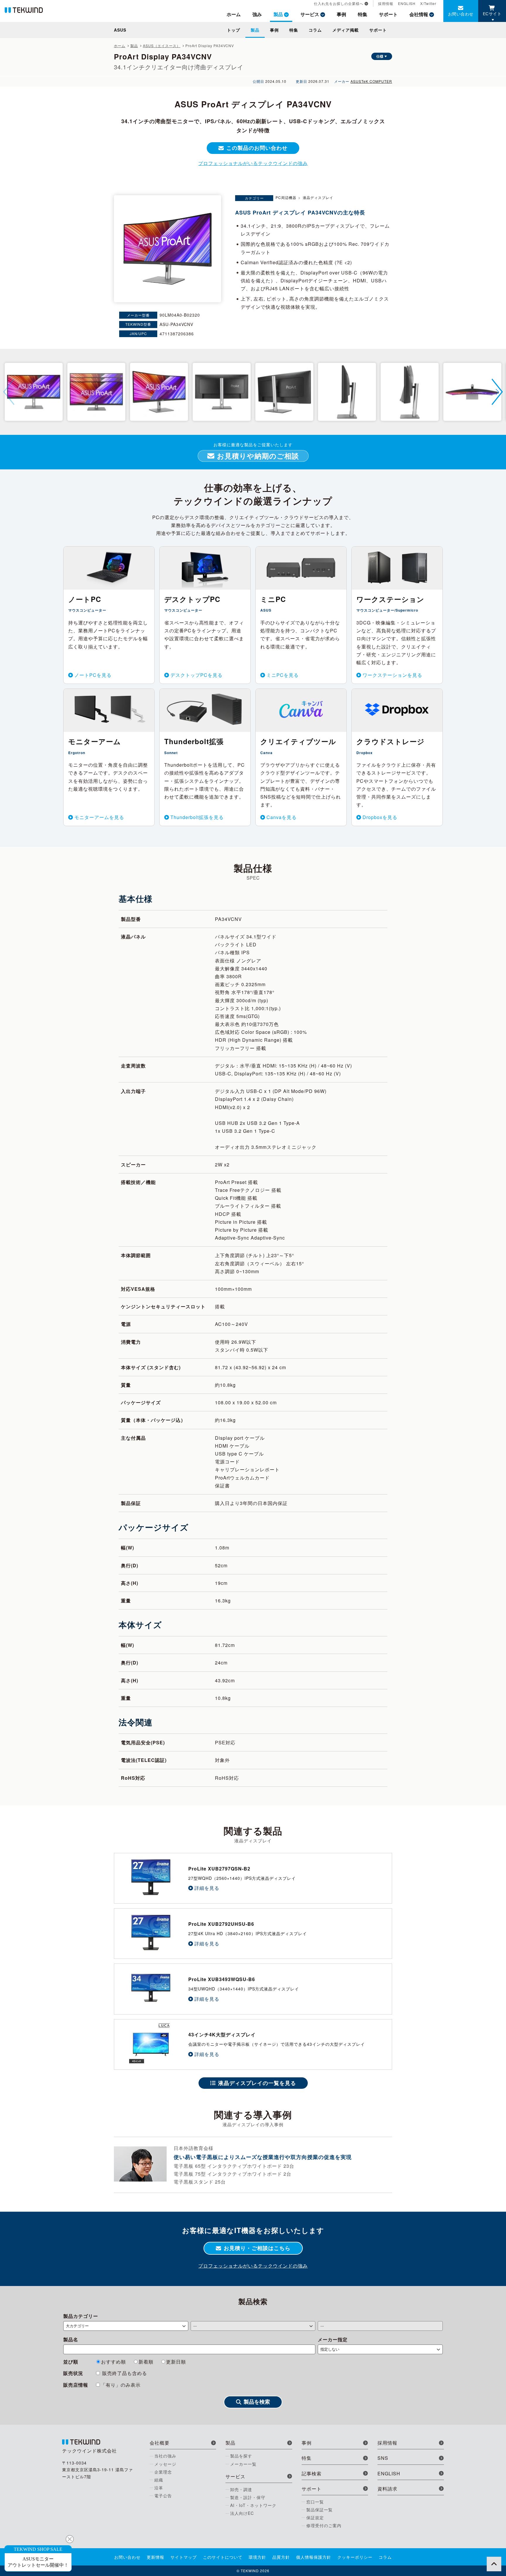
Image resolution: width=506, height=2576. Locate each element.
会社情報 (419, 14)
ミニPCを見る (283, 675)
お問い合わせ (461, 14)
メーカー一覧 (243, 2464)
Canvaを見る (282, 817)
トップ (234, 30)
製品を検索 (257, 2402)
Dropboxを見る (380, 817)
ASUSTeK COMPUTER (371, 81)
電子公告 (163, 2496)
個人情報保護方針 (314, 2557)
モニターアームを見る (99, 817)
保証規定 (315, 2517)
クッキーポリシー (355, 2557)
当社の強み (165, 2456)
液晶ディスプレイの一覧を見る (257, 2083)
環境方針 (257, 2557)
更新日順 (176, 2362)
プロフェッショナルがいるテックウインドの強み (253, 163)
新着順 (146, 2362)
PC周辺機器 (286, 197)
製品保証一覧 (319, 2510)
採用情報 (386, 3)
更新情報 (155, 2557)
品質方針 (281, 2557)
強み (257, 14)
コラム (315, 30)
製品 (278, 14)
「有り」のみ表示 (121, 2385)
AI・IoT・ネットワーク (253, 2505)
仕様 (380, 56)
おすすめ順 (113, 2362)
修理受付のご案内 (324, 2525)
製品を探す (241, 2456)
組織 (159, 2480)
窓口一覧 (315, 2502)
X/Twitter (428, 3)
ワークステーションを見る (392, 675)
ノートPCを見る (93, 675)
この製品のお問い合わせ (257, 148)
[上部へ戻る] (494, 2564)
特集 (363, 14)
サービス (310, 14)
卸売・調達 (241, 2489)
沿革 (159, 2488)
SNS (383, 2458)
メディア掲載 (346, 30)
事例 (341, 14)
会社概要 (160, 2443)
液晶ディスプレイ (318, 197)
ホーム (234, 14)
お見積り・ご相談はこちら (257, 2248)
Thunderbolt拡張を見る (197, 817)
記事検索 (312, 2473)
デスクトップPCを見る (196, 675)
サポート (388, 14)
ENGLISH (407, 3)
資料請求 (387, 2489)
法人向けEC (242, 2513)
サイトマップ (184, 2557)
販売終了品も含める (124, 2373)
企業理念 (163, 2472)
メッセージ (165, 2464)
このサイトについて (223, 2557)
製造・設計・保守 (248, 2497)
